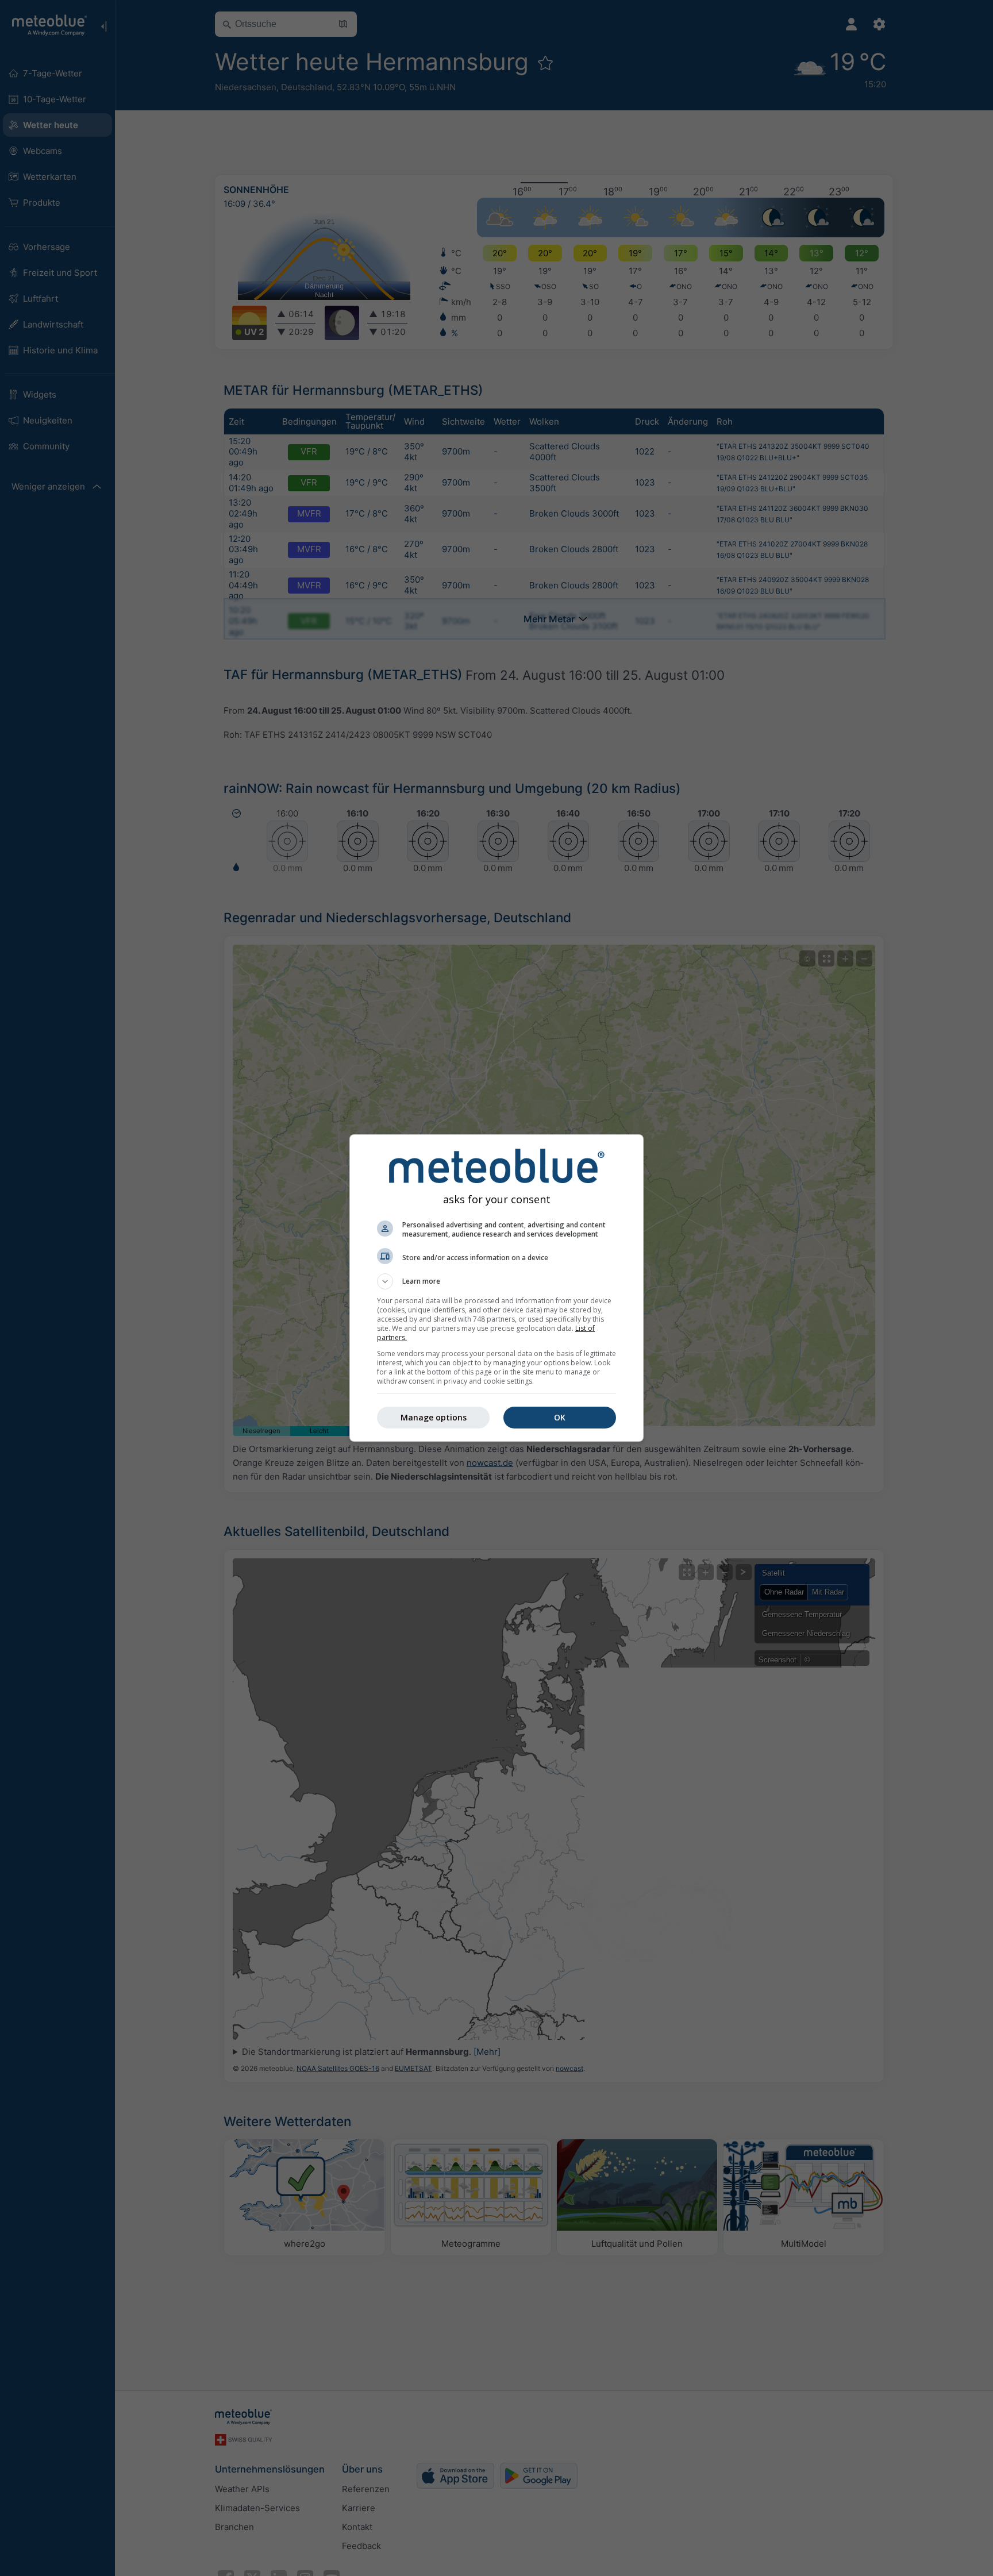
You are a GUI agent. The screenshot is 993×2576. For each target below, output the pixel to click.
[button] (496, 1281)
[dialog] (496, 1288)
